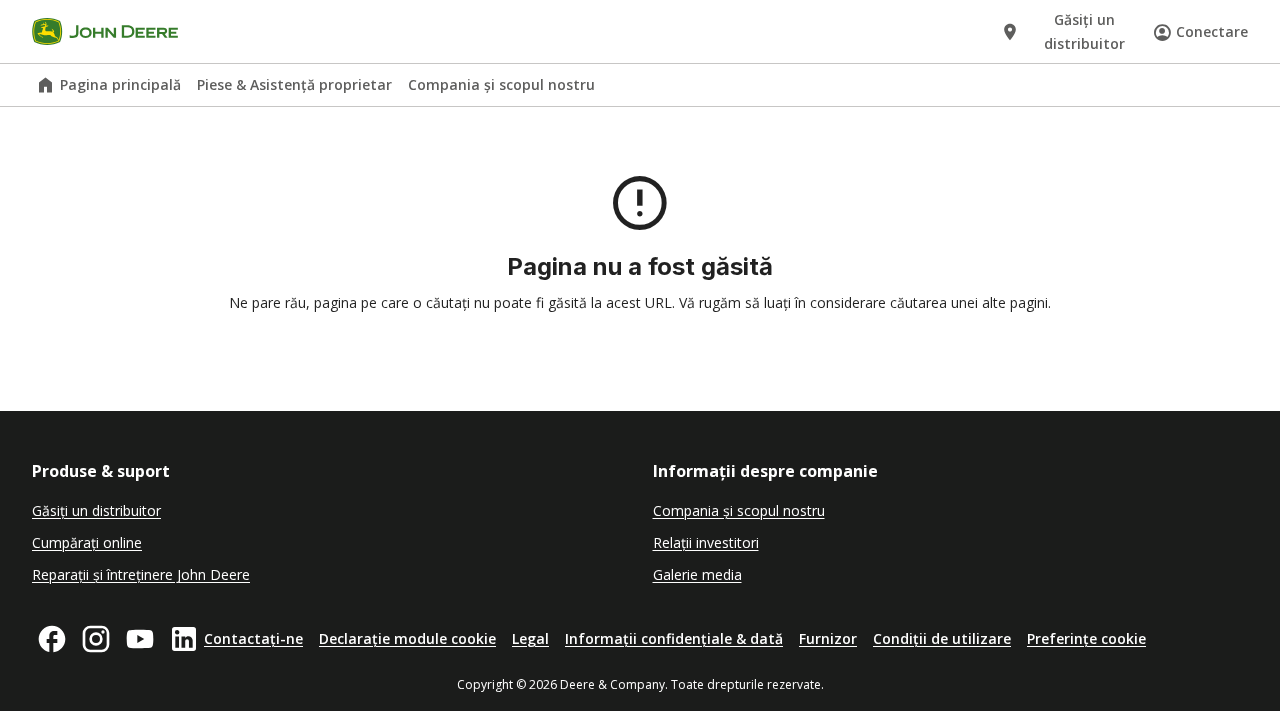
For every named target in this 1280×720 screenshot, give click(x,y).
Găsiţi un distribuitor (96, 510)
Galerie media (697, 574)
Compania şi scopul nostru (501, 84)
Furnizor (828, 638)
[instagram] (96, 639)
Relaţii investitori (706, 542)
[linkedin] (184, 639)
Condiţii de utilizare (942, 638)
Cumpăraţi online (87, 542)
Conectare (1212, 31)
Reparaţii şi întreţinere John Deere (141, 574)
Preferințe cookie (1086, 638)
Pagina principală (120, 84)
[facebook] (52, 639)
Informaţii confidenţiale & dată (674, 638)
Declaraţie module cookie (407, 638)
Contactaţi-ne (253, 638)
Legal (530, 638)
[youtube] (140, 639)
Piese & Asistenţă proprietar (294, 84)
